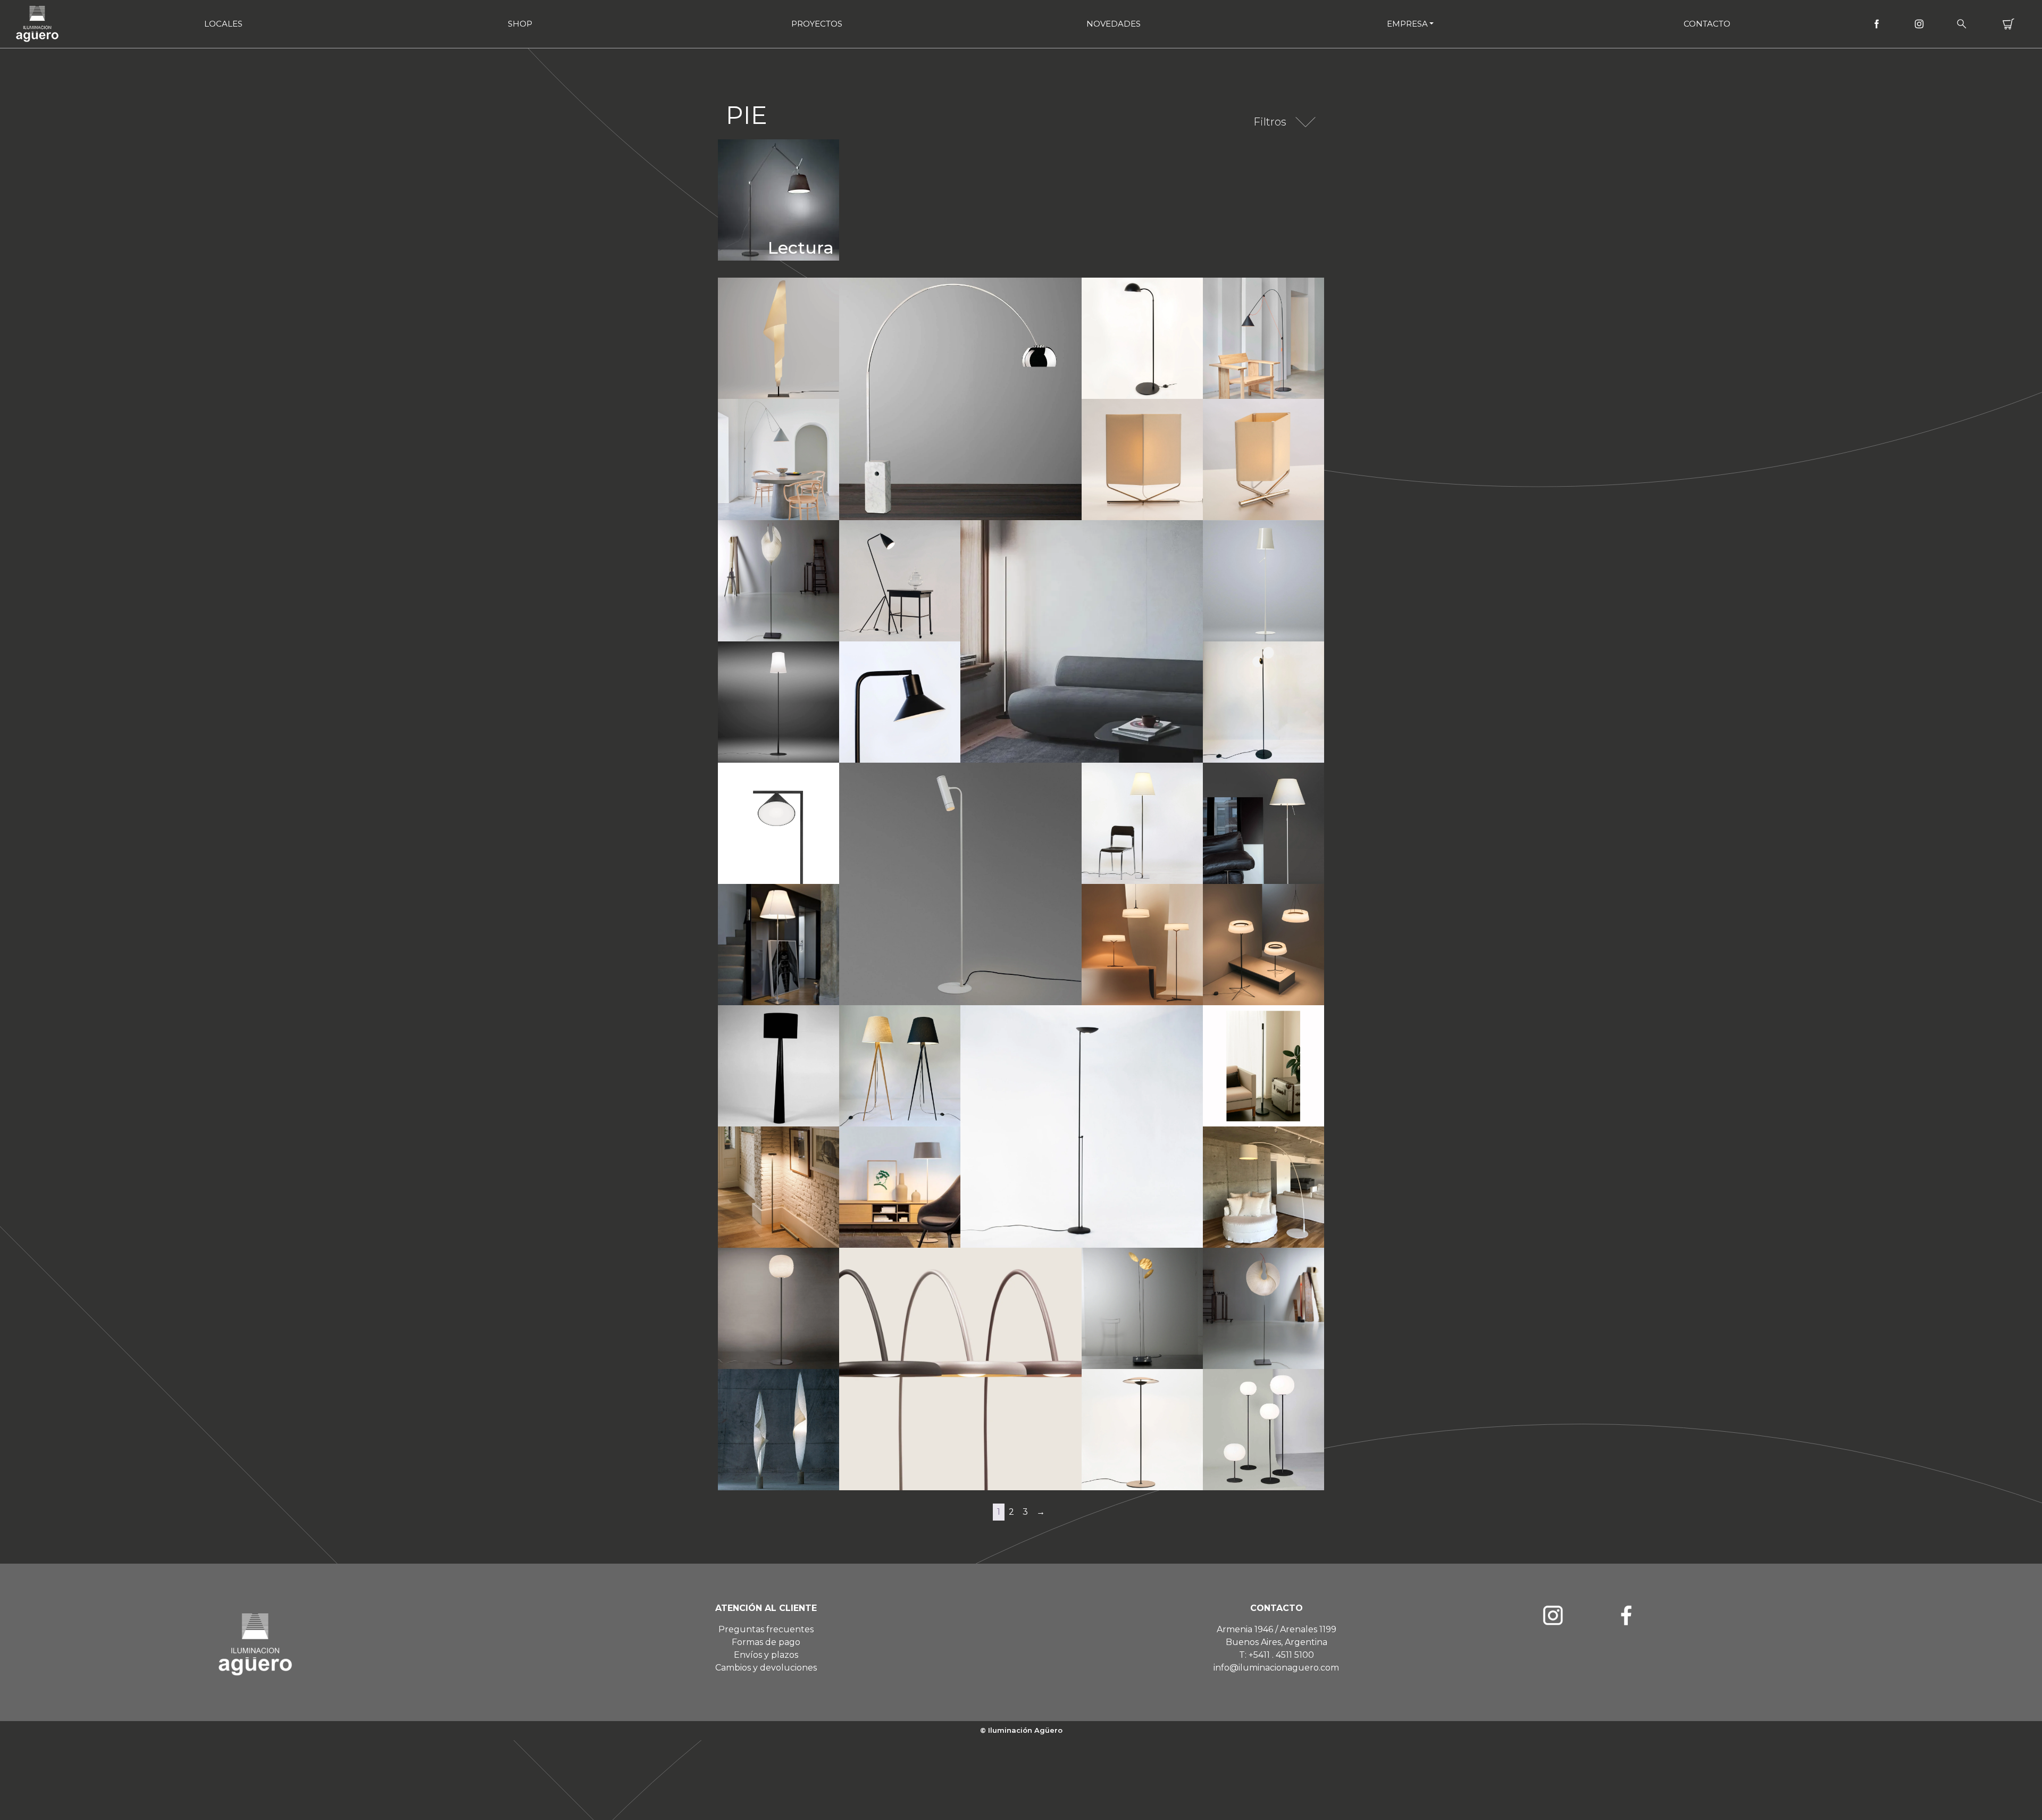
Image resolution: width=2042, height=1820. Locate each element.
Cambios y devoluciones (766, 1668)
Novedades (1114, 24)
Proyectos (817, 24)
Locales (223, 24)
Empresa (1407, 24)
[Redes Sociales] (1877, 24)
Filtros (1270, 122)
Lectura (801, 248)
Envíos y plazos (766, 1655)
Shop (520, 24)
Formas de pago (766, 1642)
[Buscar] (1962, 24)
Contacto (1707, 24)
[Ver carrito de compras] (2008, 24)
